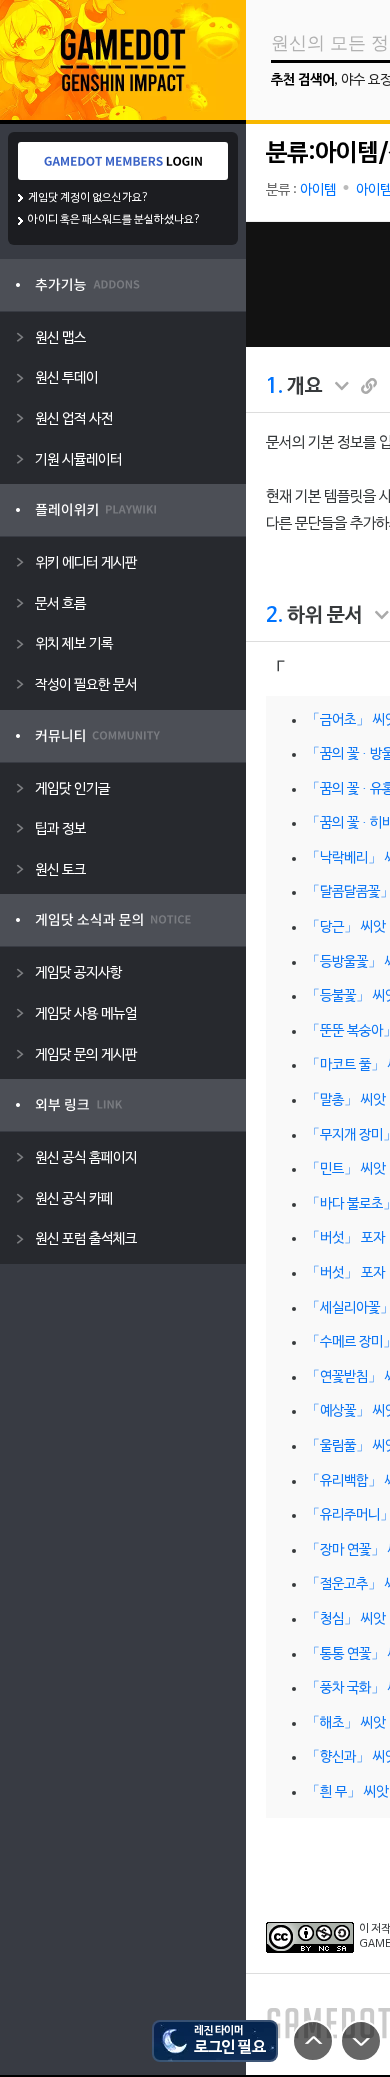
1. (274, 387)
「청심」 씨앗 (345, 1619)
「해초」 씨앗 (345, 1723)
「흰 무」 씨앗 (347, 1792)
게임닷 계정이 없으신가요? (88, 198)
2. (274, 616)
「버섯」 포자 (345, 1238)
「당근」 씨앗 (345, 927)
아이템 (318, 190)
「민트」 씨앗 (345, 1169)
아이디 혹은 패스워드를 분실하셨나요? (114, 220)
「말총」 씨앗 (345, 1100)
